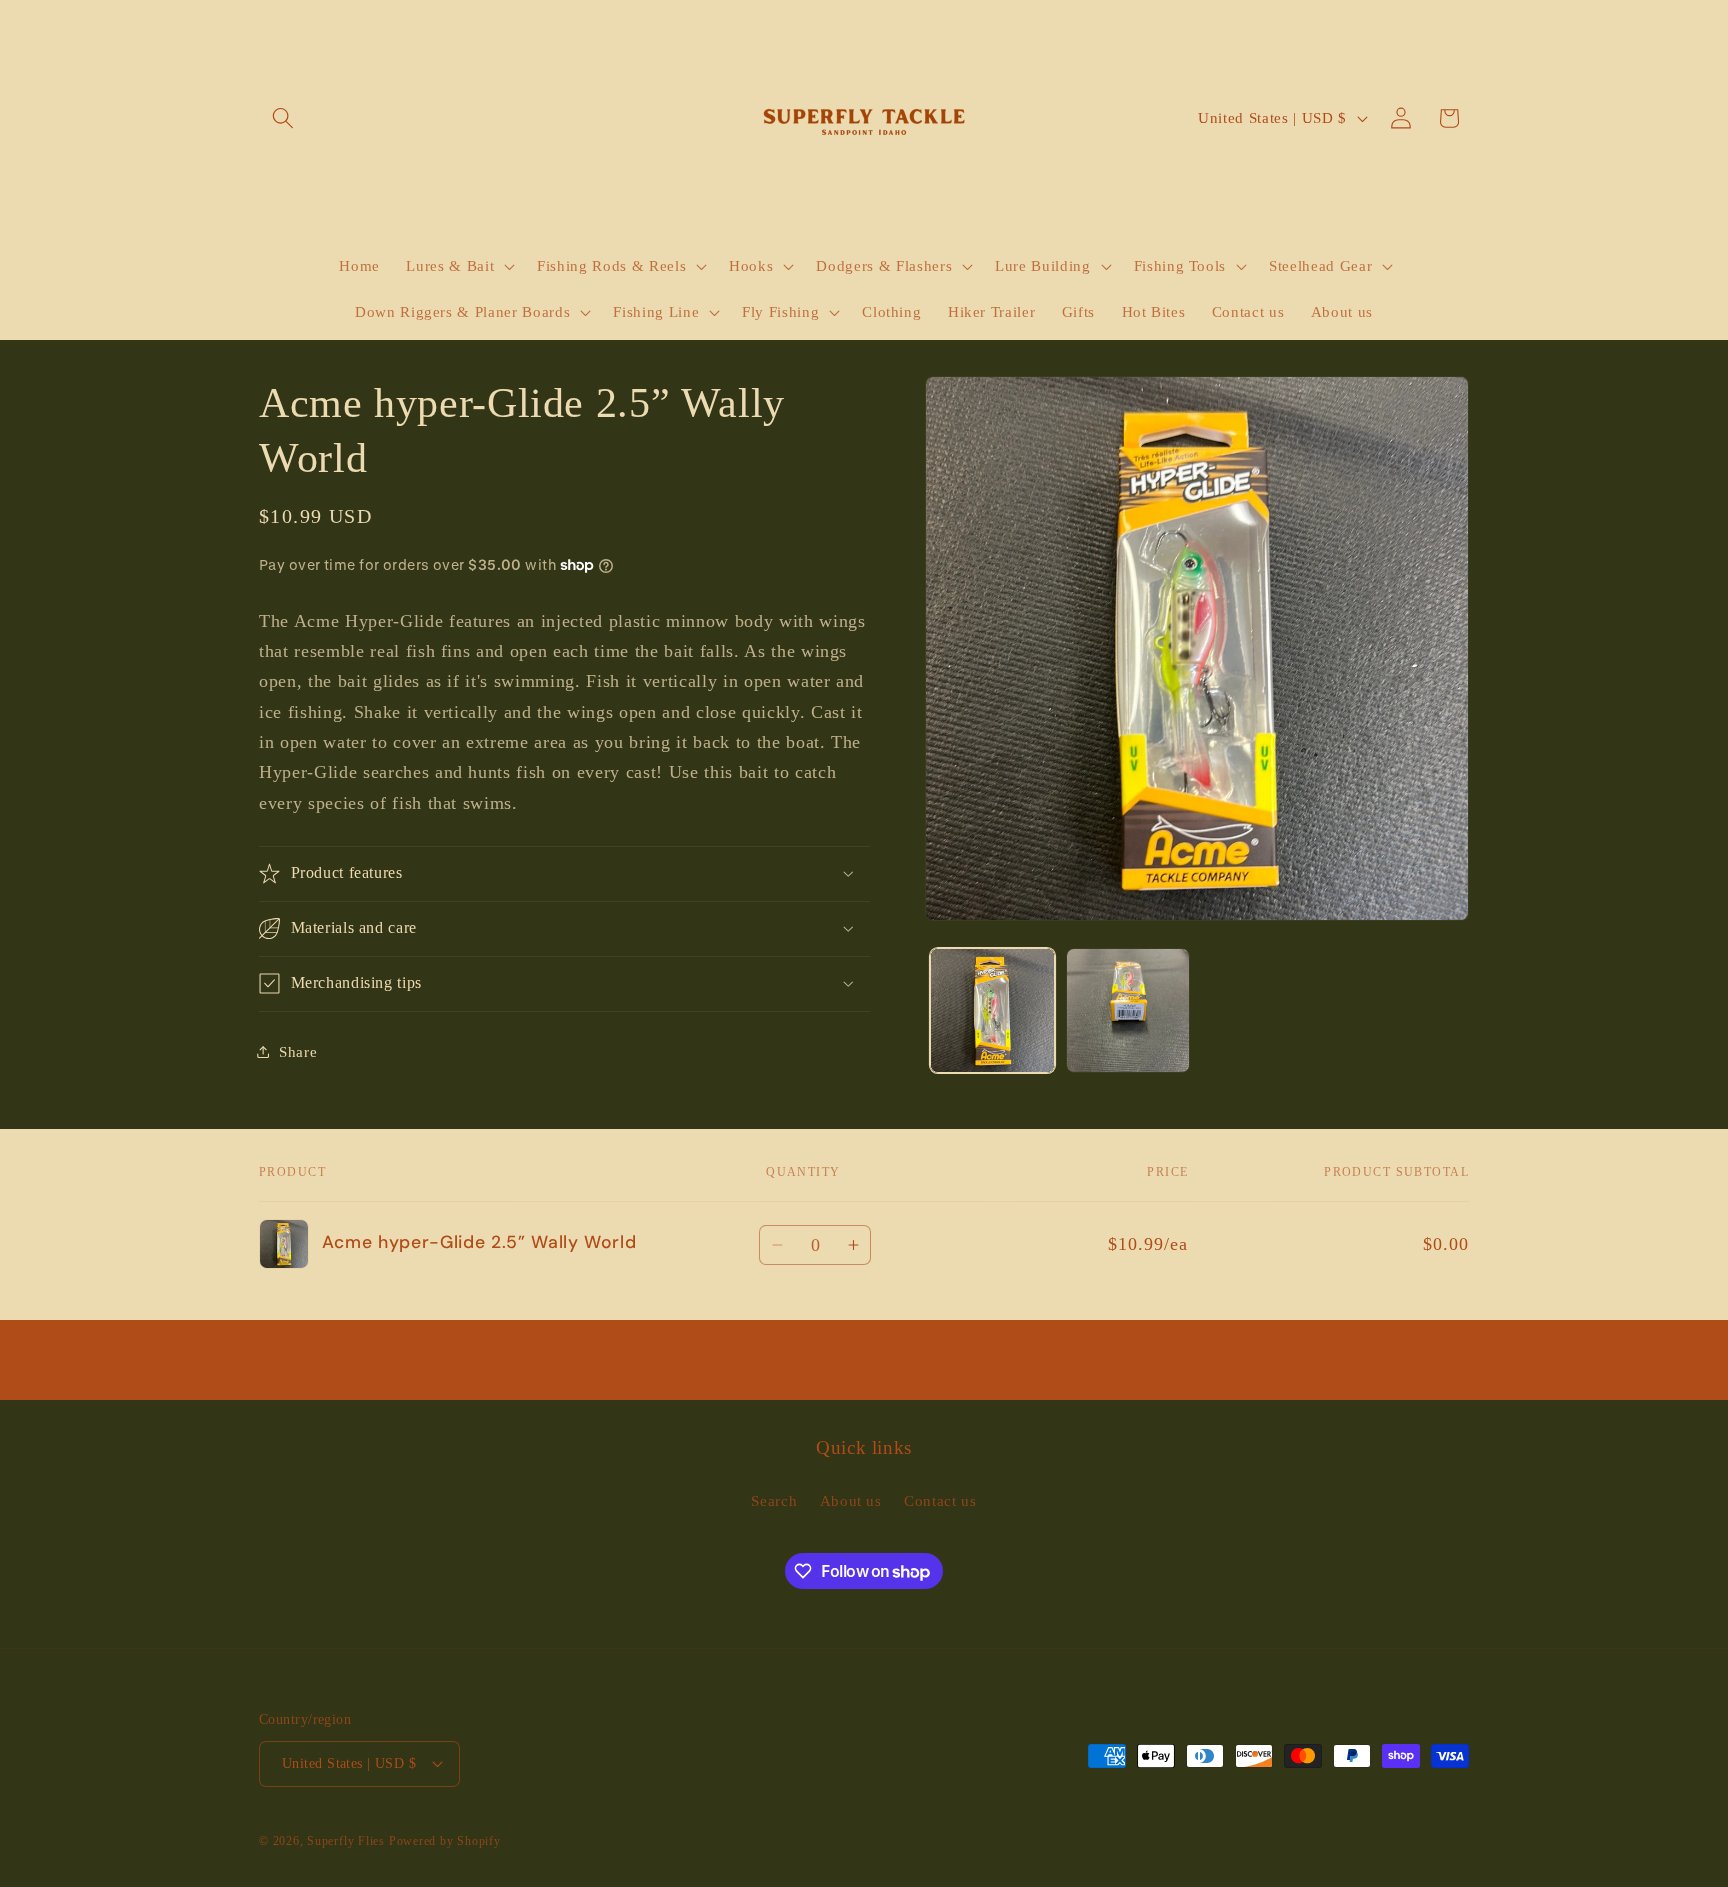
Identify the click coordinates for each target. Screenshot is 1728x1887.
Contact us (940, 1500)
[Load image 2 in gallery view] (1128, 1010)
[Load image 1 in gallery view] (992, 1010)
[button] (283, 118)
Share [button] (298, 1051)
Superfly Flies (346, 1841)
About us (851, 1500)
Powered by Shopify (445, 1841)
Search (774, 1500)
